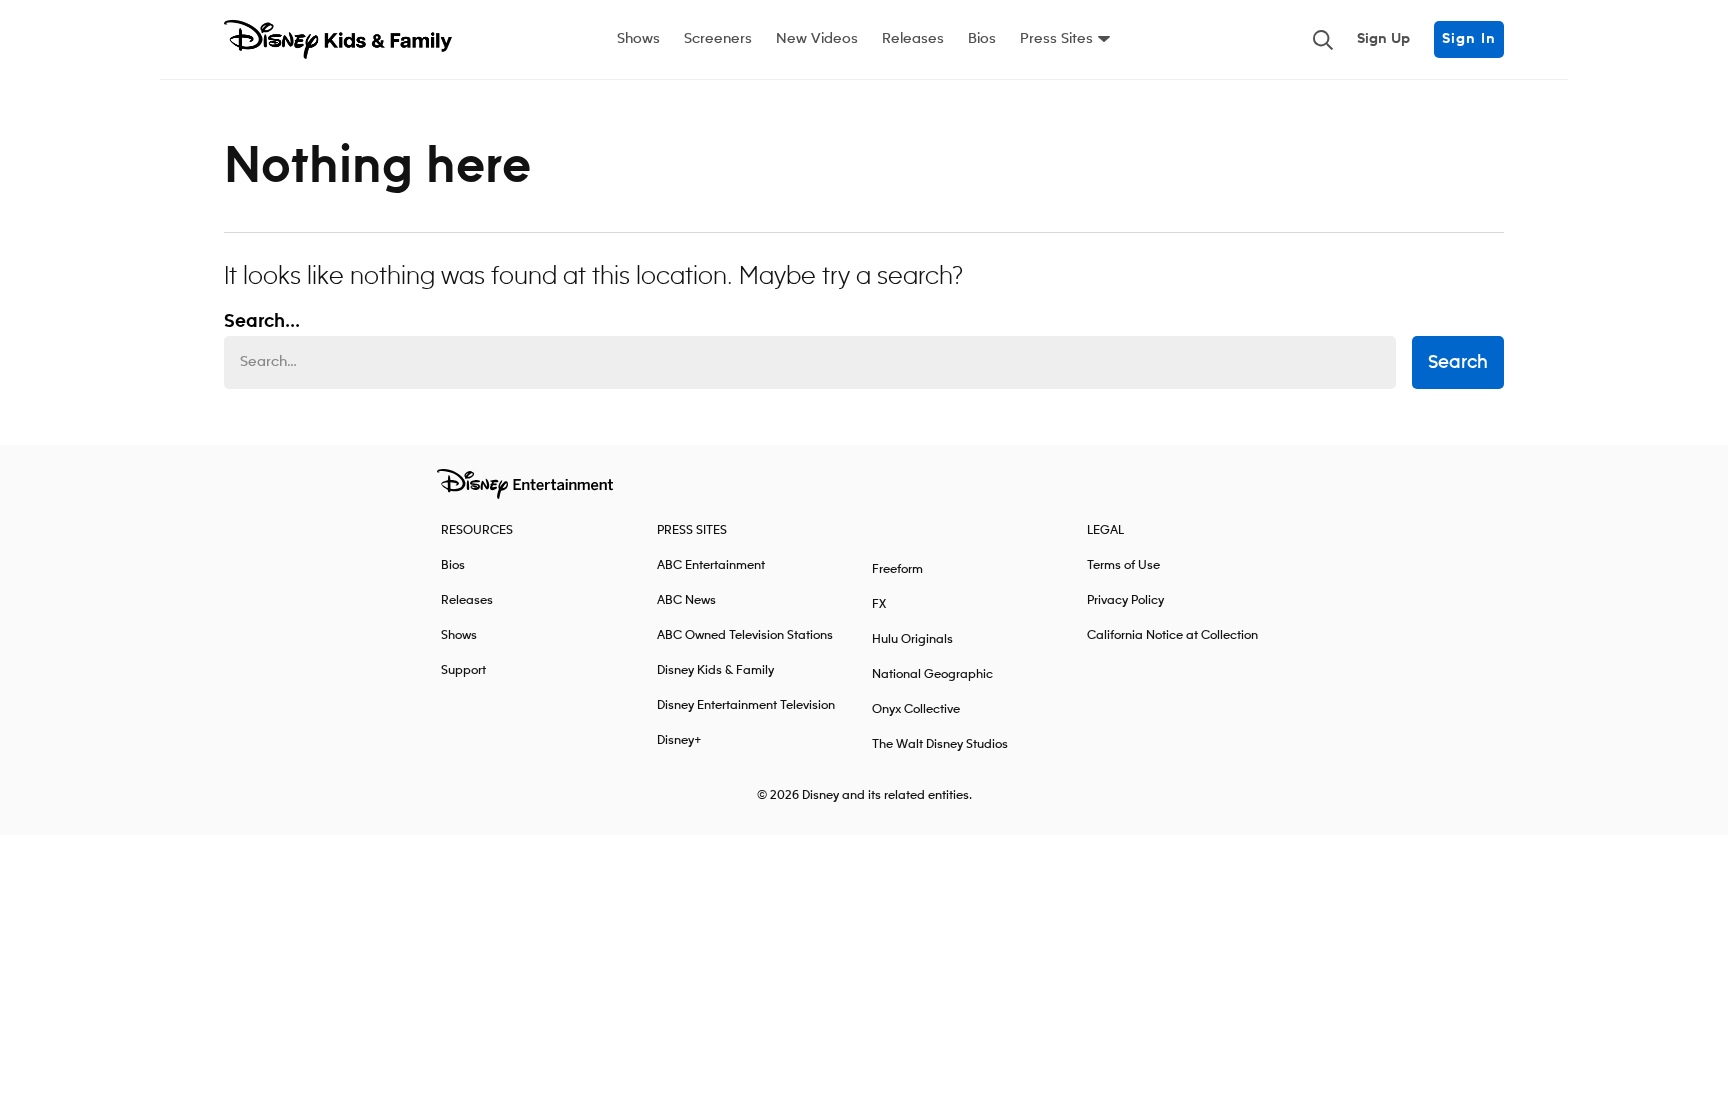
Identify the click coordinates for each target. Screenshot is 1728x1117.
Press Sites (1056, 39)
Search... (262, 322)
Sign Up (1383, 39)
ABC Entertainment (711, 565)
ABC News (686, 600)
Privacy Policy (1125, 600)
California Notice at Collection (1172, 635)
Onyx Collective (916, 709)
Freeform (897, 569)
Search (1458, 363)
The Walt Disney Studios (940, 744)
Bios (982, 39)
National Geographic (932, 674)
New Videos (817, 39)
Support (463, 670)
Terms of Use (1123, 565)
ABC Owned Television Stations (745, 635)
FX (879, 604)
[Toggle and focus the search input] (1323, 40)
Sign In (1469, 39)
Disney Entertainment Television (746, 705)
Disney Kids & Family (715, 670)
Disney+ (679, 740)
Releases (913, 39)
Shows (638, 39)
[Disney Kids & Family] (338, 40)
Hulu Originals (912, 639)
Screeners (718, 39)
